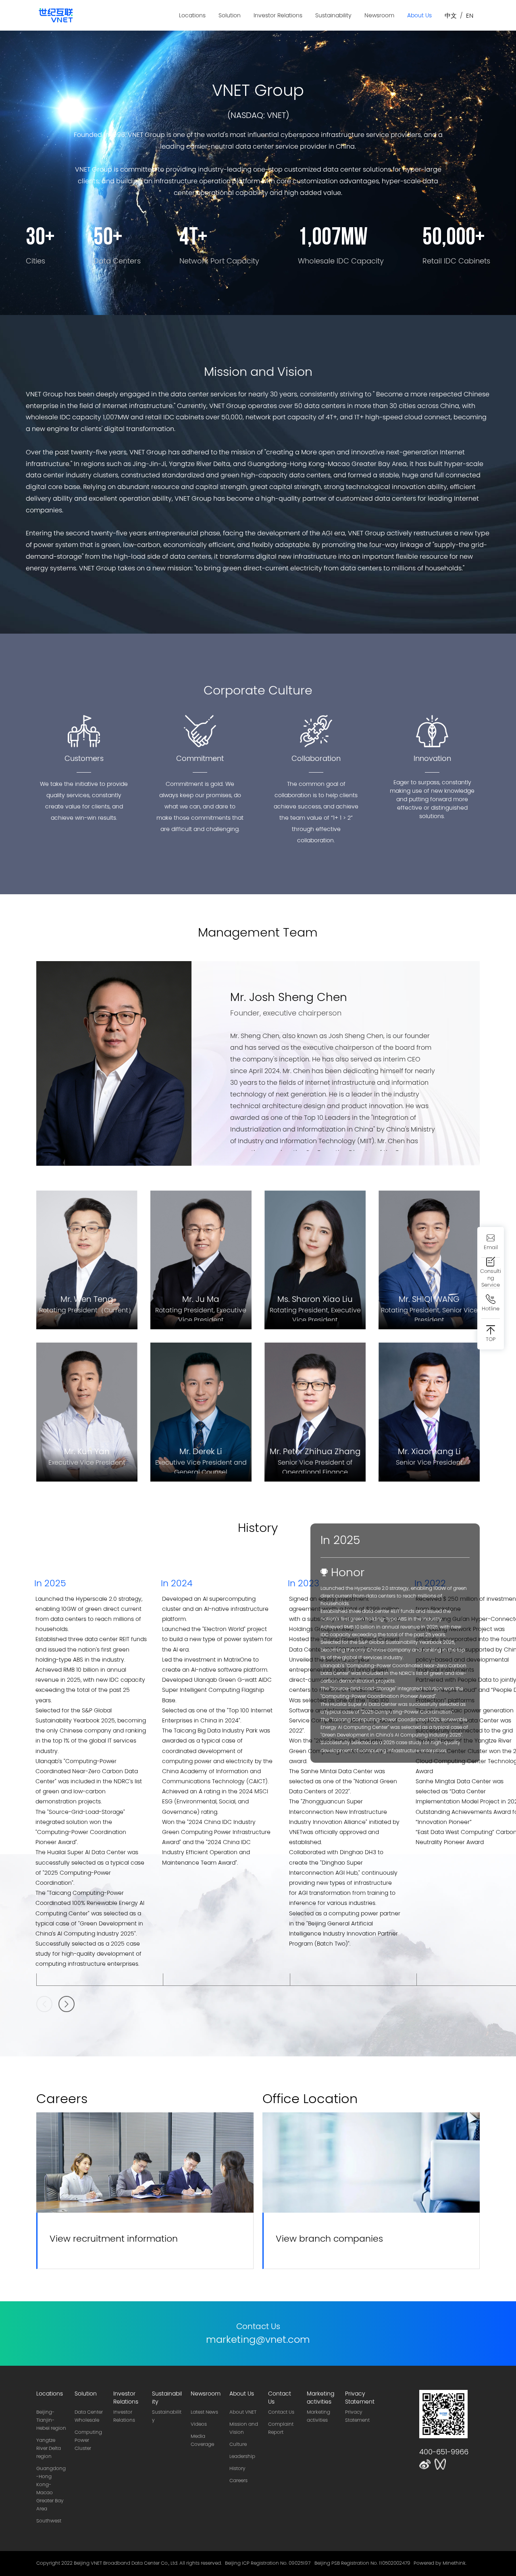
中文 (451, 16)
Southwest (49, 2521)
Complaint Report (281, 2428)
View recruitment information (114, 2238)
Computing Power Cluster (88, 2440)
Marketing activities (318, 2416)
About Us (419, 15)
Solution (230, 15)
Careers (238, 2481)
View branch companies (329, 2238)
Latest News (204, 2412)
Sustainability (333, 15)
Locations (192, 15)
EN (470, 16)
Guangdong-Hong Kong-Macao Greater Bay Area (51, 2489)
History (237, 2468)
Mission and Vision (244, 2428)
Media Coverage (202, 2440)
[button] (67, 2004)
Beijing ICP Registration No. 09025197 (268, 2563)
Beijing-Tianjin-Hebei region (51, 2420)
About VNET (243, 2412)
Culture (238, 2444)
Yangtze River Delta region (49, 2448)
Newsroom (379, 15)
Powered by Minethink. (440, 2563)
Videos (199, 2424)
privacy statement (357, 2416)
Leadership (242, 2456)
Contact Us (281, 2412)
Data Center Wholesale (89, 2416)
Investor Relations (278, 15)
